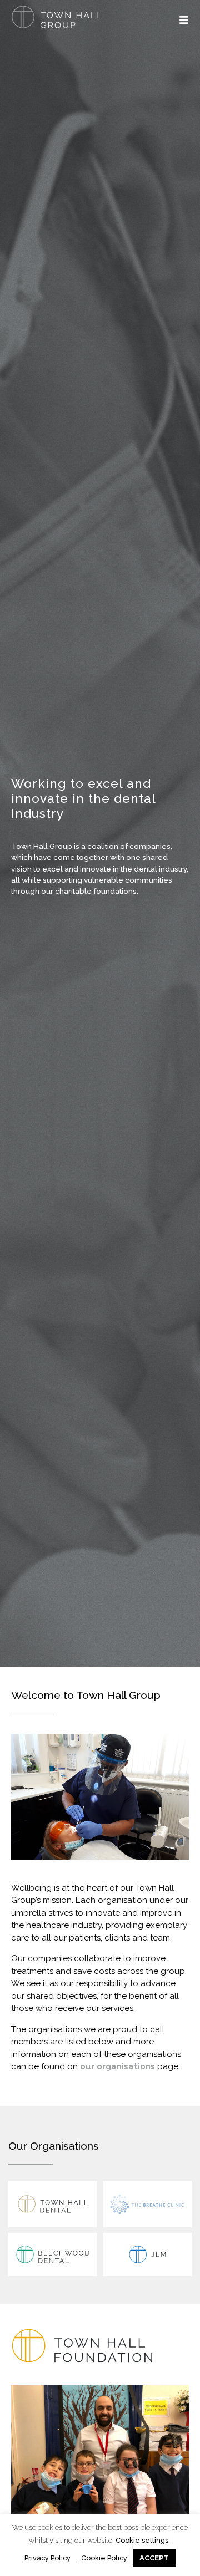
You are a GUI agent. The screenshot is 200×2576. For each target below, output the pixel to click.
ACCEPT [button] (154, 2558)
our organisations (117, 2066)
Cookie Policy (104, 2558)
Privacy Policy (47, 2558)
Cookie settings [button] (142, 2540)
